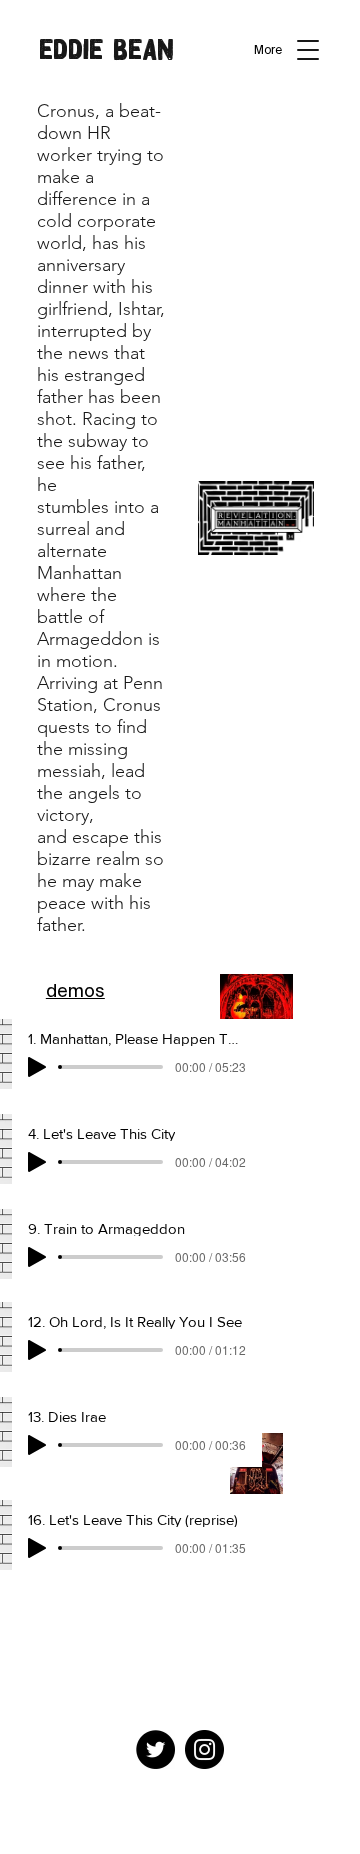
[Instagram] (204, 1749)
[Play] (37, 1067)
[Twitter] (155, 1749)
